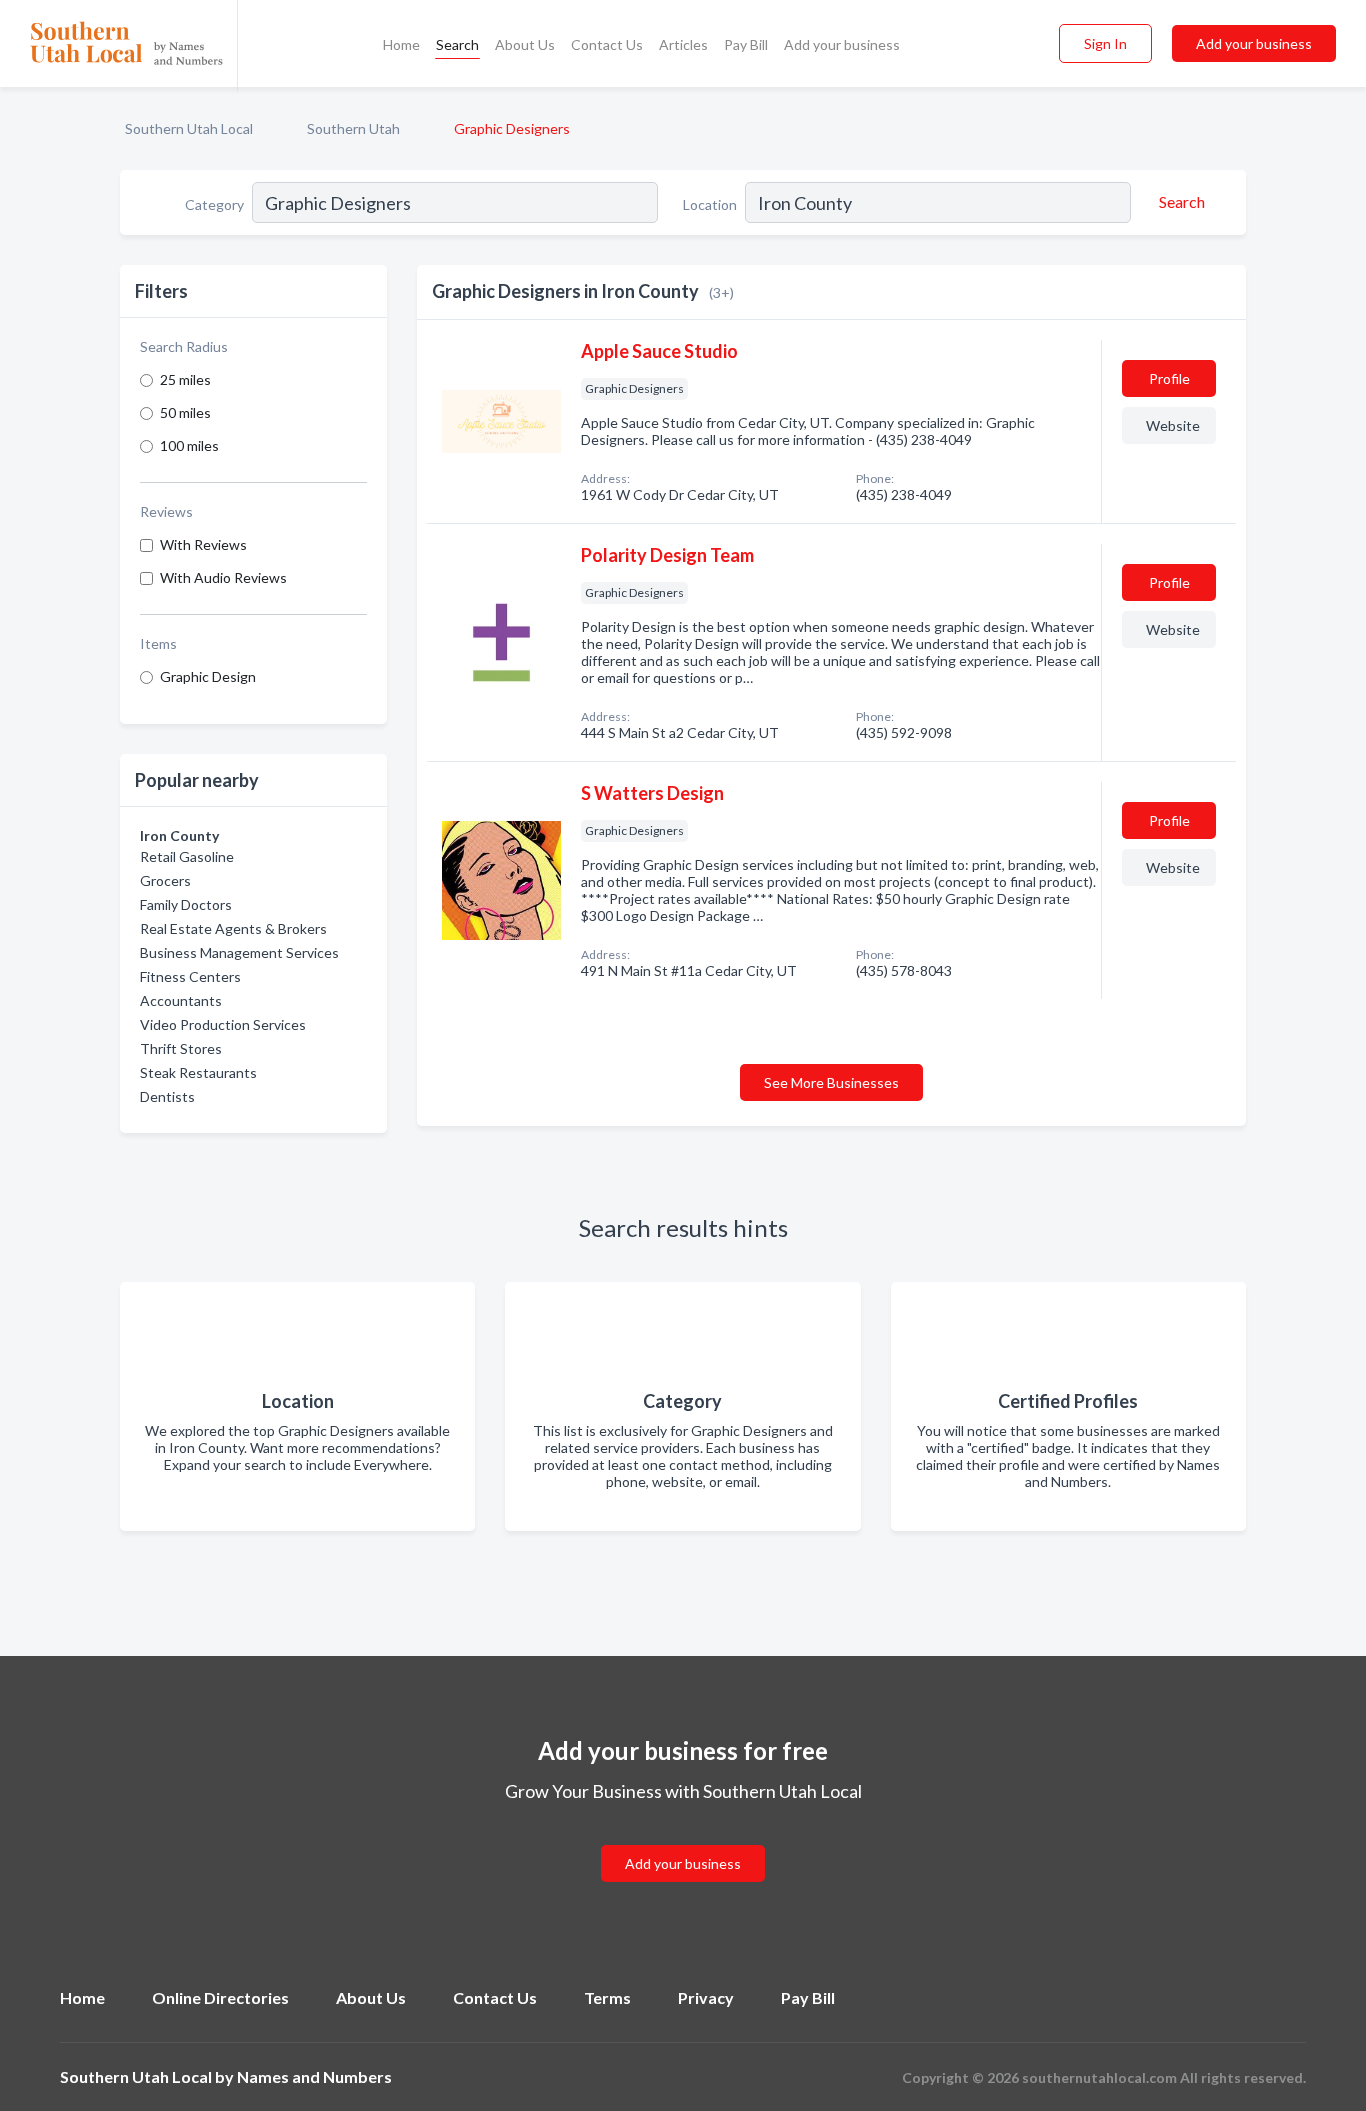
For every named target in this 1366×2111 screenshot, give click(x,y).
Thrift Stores (181, 1048)
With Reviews (203, 544)
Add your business (842, 44)
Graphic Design (208, 676)
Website (1173, 425)
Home (401, 44)
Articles (683, 44)
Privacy (706, 1997)
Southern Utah (353, 128)
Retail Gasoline (187, 856)
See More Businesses (831, 1082)
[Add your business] (683, 1839)
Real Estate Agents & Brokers (233, 928)
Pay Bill (746, 44)
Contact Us (607, 44)
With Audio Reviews (223, 577)
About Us (525, 44)
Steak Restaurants (198, 1072)
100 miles (189, 445)
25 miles (185, 379)
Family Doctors (186, 904)
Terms (607, 1997)
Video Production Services (223, 1024)
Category (214, 204)
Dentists (167, 1096)
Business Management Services (239, 952)
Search (457, 44)
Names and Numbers (314, 2076)
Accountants (181, 1000)
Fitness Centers (190, 976)
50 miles (185, 412)
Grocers (165, 880)
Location (710, 204)
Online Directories (220, 1997)
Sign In (1105, 43)
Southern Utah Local (189, 128)
